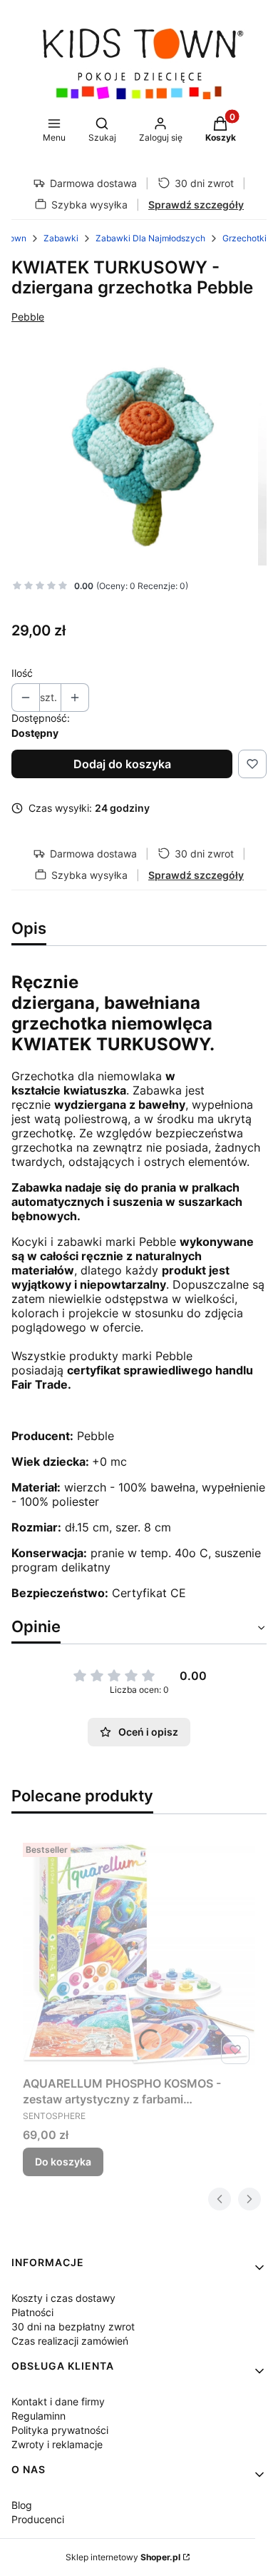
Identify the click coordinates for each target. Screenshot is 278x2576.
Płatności (32, 2312)
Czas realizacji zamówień (70, 2341)
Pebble (28, 317)
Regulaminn (38, 2416)
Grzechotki (244, 238)
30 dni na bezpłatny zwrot (73, 2326)
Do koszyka (63, 2162)
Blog (22, 2505)
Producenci (38, 2519)
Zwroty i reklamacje (57, 2444)
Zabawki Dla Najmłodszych (150, 238)
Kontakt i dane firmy (58, 2401)
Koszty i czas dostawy (63, 2298)
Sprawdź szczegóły (196, 205)
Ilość (22, 673)
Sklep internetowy (123, 2557)
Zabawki (61, 238)
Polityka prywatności (60, 2430)
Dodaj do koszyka (122, 764)
